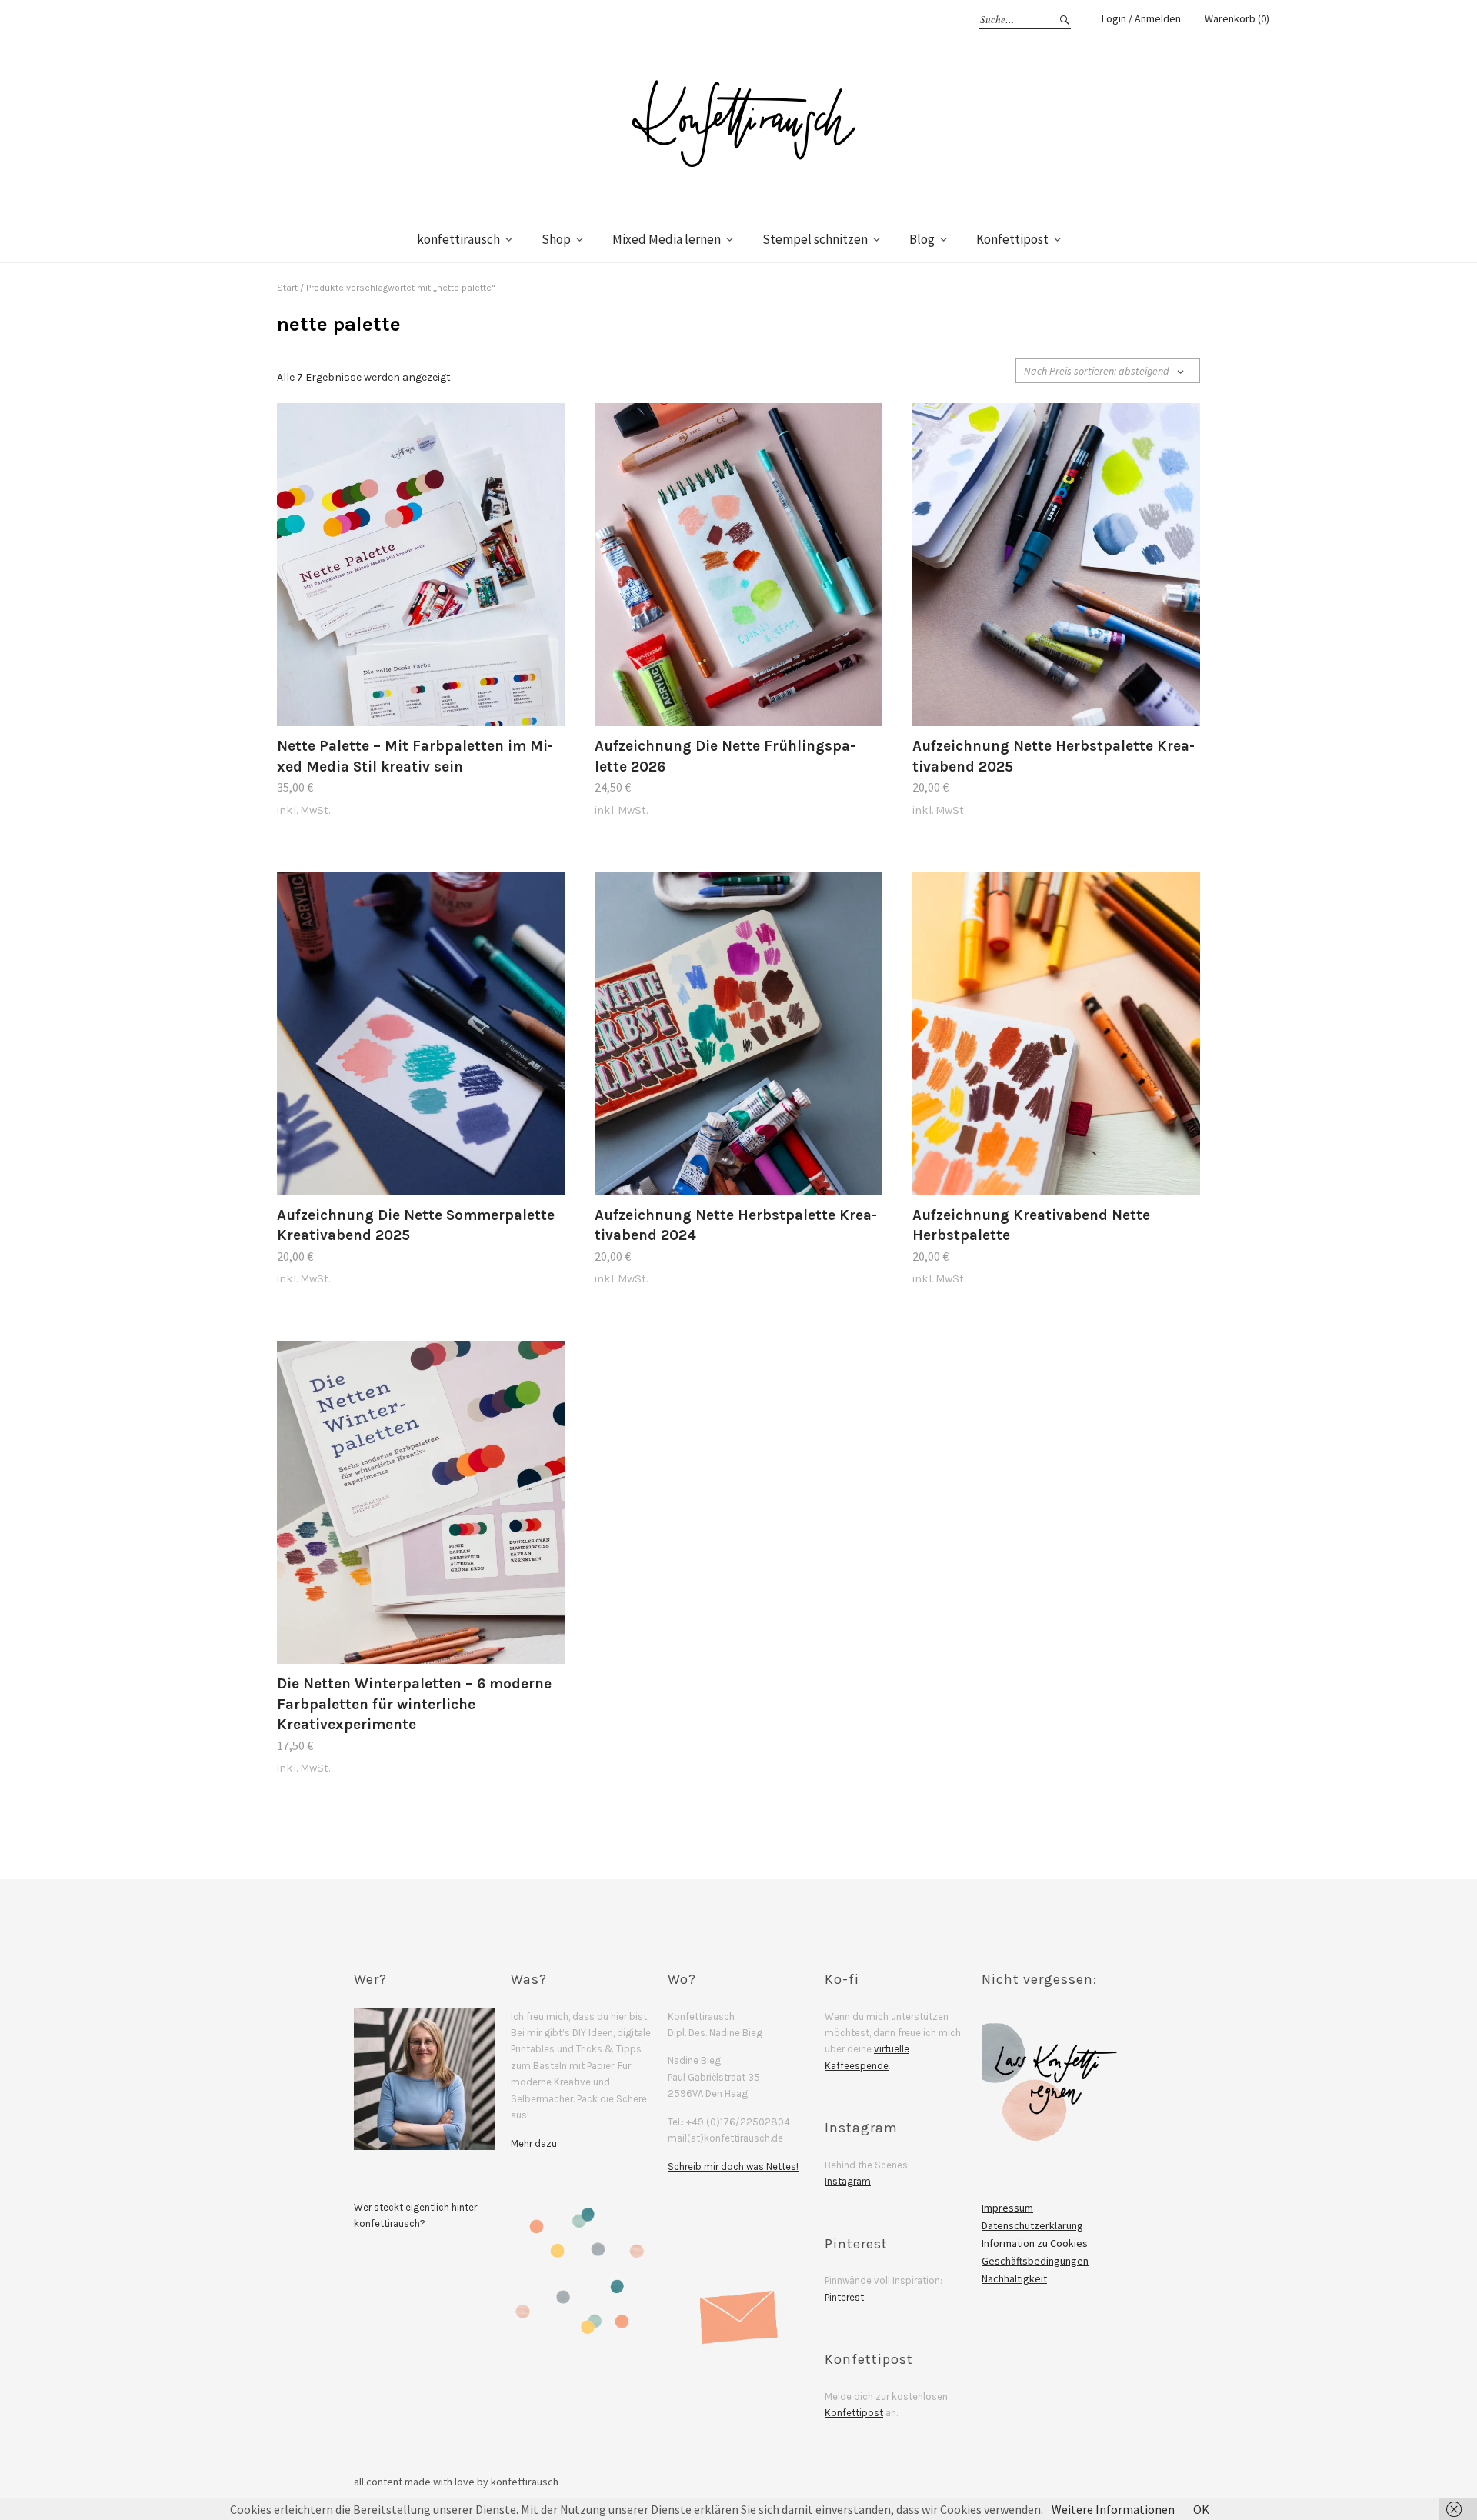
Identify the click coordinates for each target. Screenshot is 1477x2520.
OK (1201, 2509)
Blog (922, 239)
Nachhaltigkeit (1014, 2278)
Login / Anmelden (1141, 18)
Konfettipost (1012, 239)
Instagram (848, 2181)
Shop (556, 239)
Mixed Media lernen (667, 239)
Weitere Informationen (1113, 2509)
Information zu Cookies (1035, 2243)
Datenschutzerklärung (1032, 2225)
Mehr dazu (534, 2143)
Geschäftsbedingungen (1035, 2261)
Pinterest (844, 2297)
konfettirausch (458, 239)
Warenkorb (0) (1237, 18)
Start (287, 288)
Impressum (1007, 2208)
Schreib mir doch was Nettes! (733, 2167)
